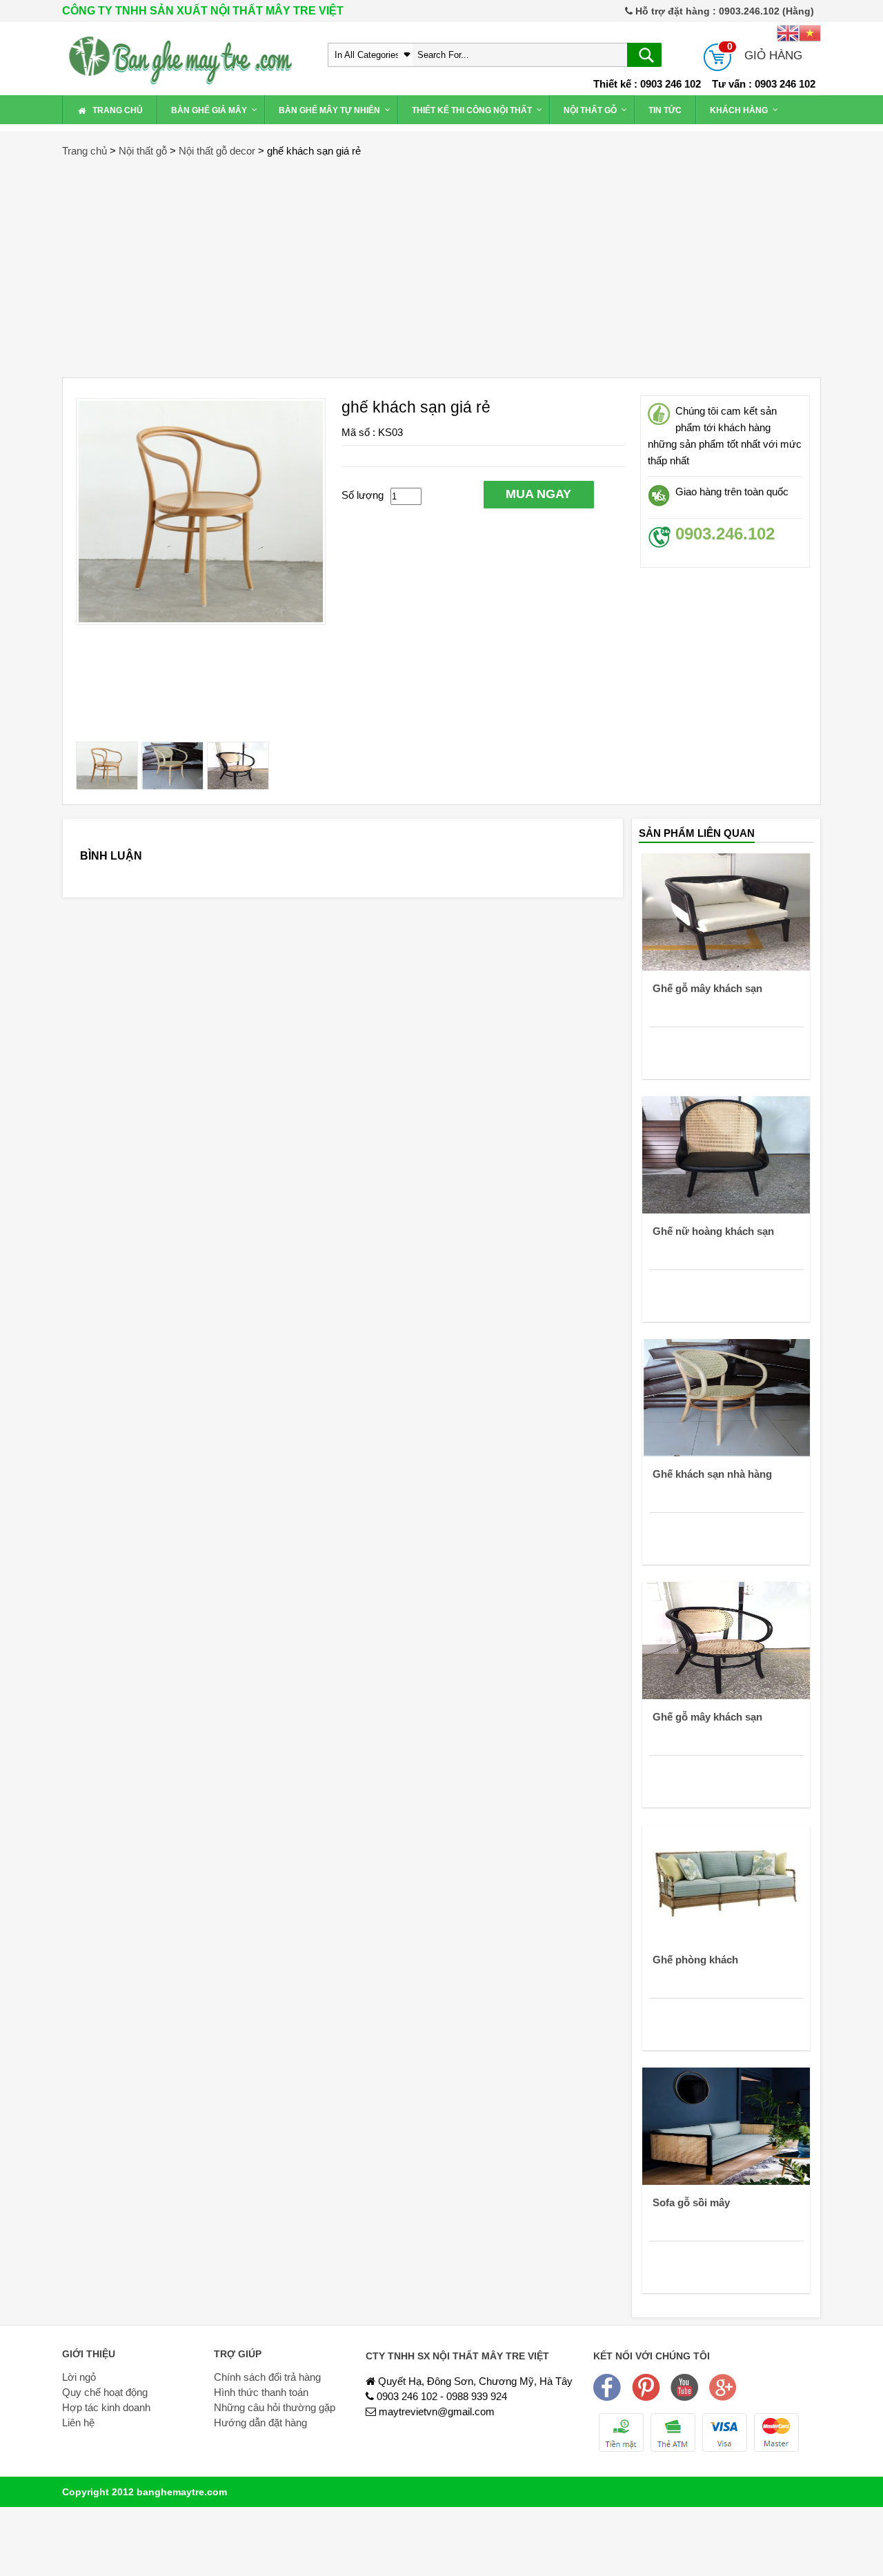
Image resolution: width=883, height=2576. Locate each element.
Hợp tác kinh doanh (106, 2407)
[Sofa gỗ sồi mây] (726, 2125)
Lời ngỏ (79, 2377)
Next (349, 564)
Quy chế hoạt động (105, 2392)
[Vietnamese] (810, 32)
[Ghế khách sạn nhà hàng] (726, 1397)
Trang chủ (85, 151)
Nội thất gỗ (143, 151)
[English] (788, 32)
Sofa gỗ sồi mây (691, 2202)
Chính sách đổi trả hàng (267, 2377)
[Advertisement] (441, 260)
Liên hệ (78, 2423)
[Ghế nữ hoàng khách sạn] (726, 1154)
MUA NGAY (538, 494)
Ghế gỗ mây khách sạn (707, 988)
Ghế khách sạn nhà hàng (712, 1474)
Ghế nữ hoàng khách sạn (713, 1231)
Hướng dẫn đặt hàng (260, 2423)
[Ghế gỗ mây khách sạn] (726, 911)
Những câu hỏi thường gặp (275, 2407)
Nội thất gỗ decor (217, 151)
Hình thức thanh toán (261, 2392)
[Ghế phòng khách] (726, 1882)
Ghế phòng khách (695, 1960)
